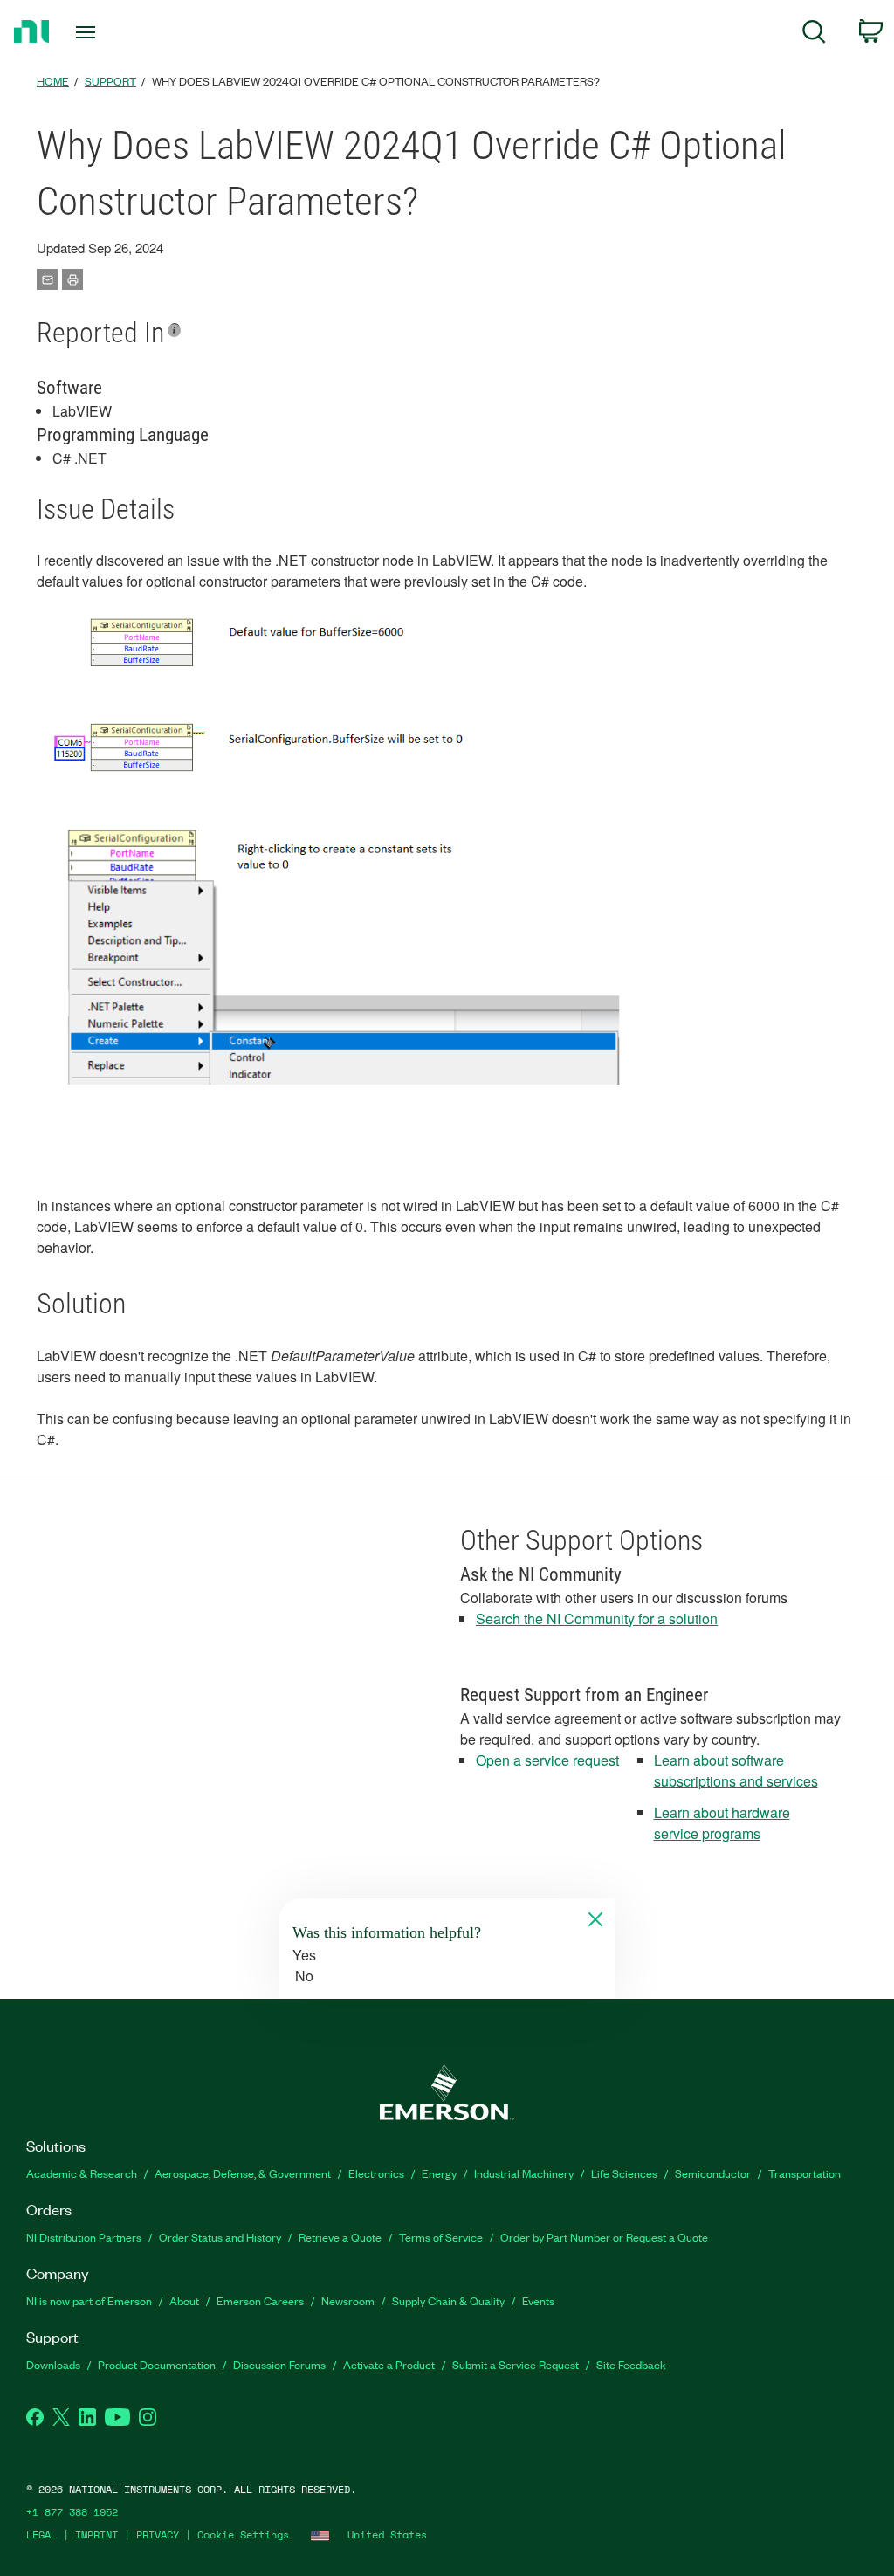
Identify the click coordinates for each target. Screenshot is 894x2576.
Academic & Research (82, 2173)
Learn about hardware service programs (722, 1823)
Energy (439, 2173)
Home (53, 81)
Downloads (53, 2364)
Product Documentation (157, 2364)
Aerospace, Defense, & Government (243, 2173)
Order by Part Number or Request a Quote (604, 2237)
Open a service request (547, 1760)
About (184, 2300)
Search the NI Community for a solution (597, 1619)
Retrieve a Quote (340, 2237)
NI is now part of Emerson (89, 2300)
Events (538, 2300)
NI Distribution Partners (84, 2237)
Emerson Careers (260, 2300)
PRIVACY (158, 2535)
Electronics (376, 2173)
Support (110, 81)
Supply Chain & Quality (448, 2300)
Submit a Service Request (516, 2364)
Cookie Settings (243, 2535)
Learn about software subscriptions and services (736, 1770)
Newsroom (348, 2300)
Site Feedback (631, 2364)
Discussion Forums (279, 2364)
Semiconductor (713, 2173)
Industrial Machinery (524, 2173)
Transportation (805, 2173)
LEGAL (41, 2535)
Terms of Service (441, 2237)
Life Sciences (624, 2173)
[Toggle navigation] (116, 32)
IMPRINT (96, 2535)
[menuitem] (814, 34)
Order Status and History (220, 2237)
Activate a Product (389, 2364)
